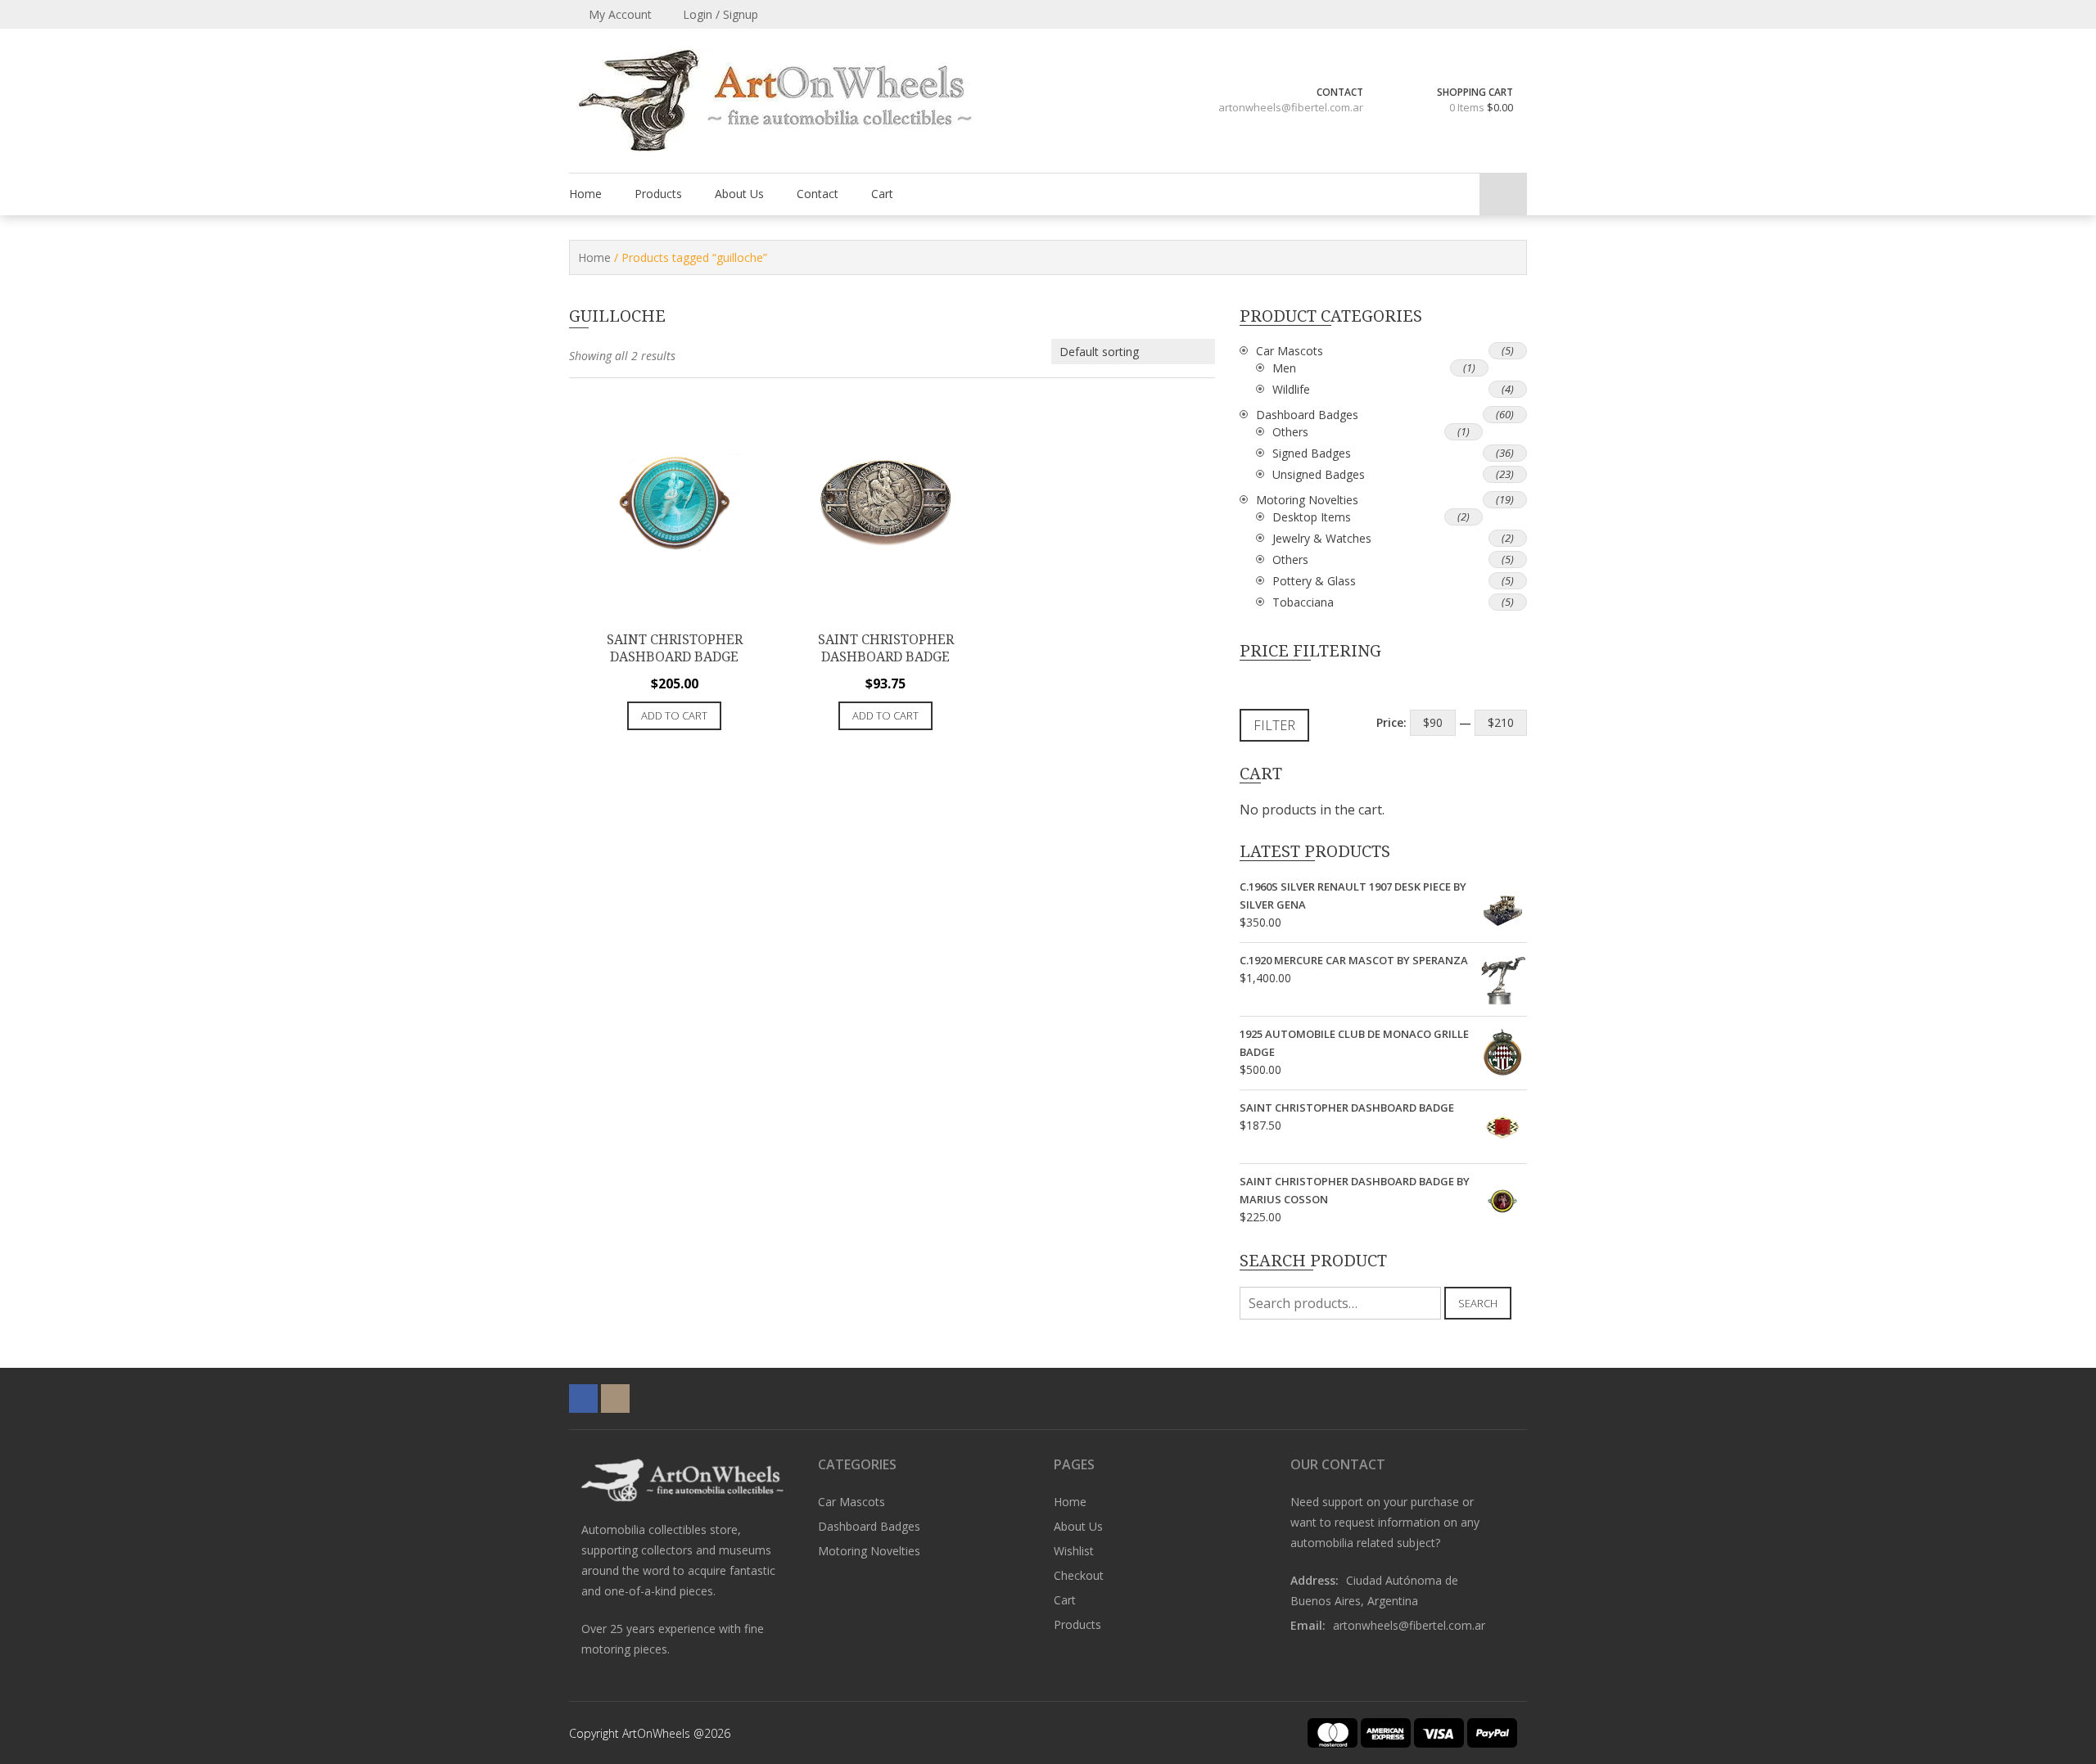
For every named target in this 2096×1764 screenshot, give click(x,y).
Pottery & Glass (1314, 581)
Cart (882, 194)
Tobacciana (1303, 602)
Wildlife (1291, 389)
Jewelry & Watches (1322, 538)
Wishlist (1074, 1551)
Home (585, 194)
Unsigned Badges (1319, 474)
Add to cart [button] (674, 715)
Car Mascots (1290, 351)
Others (1290, 432)
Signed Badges (1312, 453)
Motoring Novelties (1307, 500)
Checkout (1079, 1575)
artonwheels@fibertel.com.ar (1291, 107)
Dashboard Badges (1307, 415)
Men (1284, 368)
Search (1478, 1303)
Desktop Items (1312, 517)
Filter (1274, 725)
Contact (818, 194)
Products (658, 194)
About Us (739, 194)
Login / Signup (719, 14)
